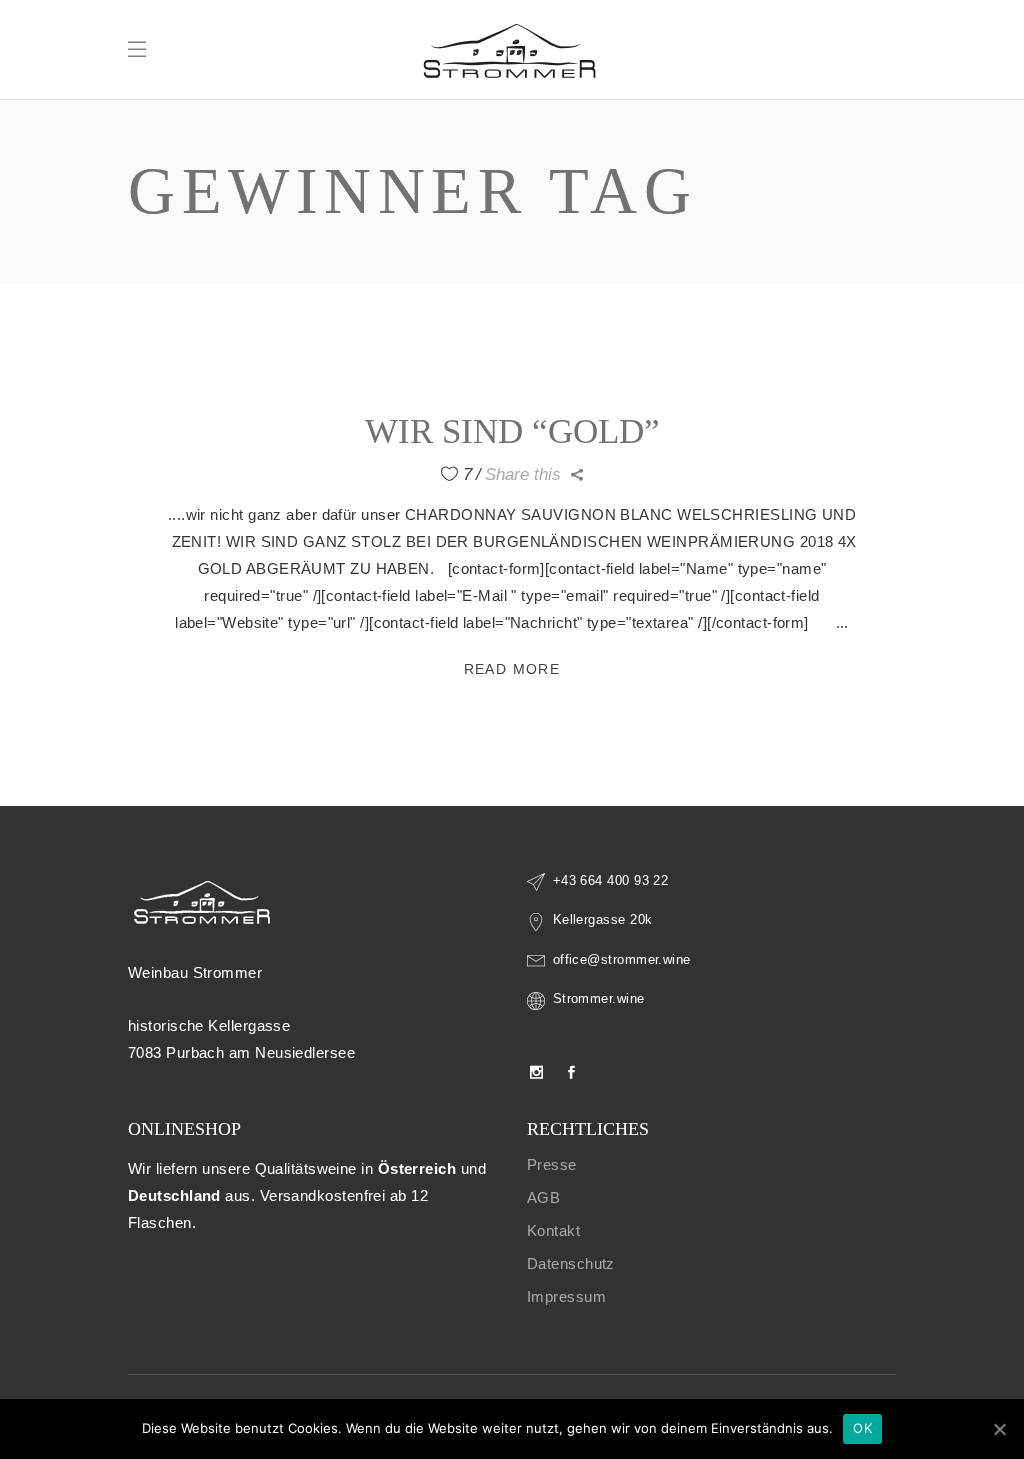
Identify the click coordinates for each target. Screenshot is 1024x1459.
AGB (543, 1197)
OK (862, 1428)
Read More (512, 669)
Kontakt (553, 1230)
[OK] (999, 1429)
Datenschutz (571, 1263)
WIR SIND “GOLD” (512, 431)
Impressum (566, 1296)
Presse (552, 1164)
